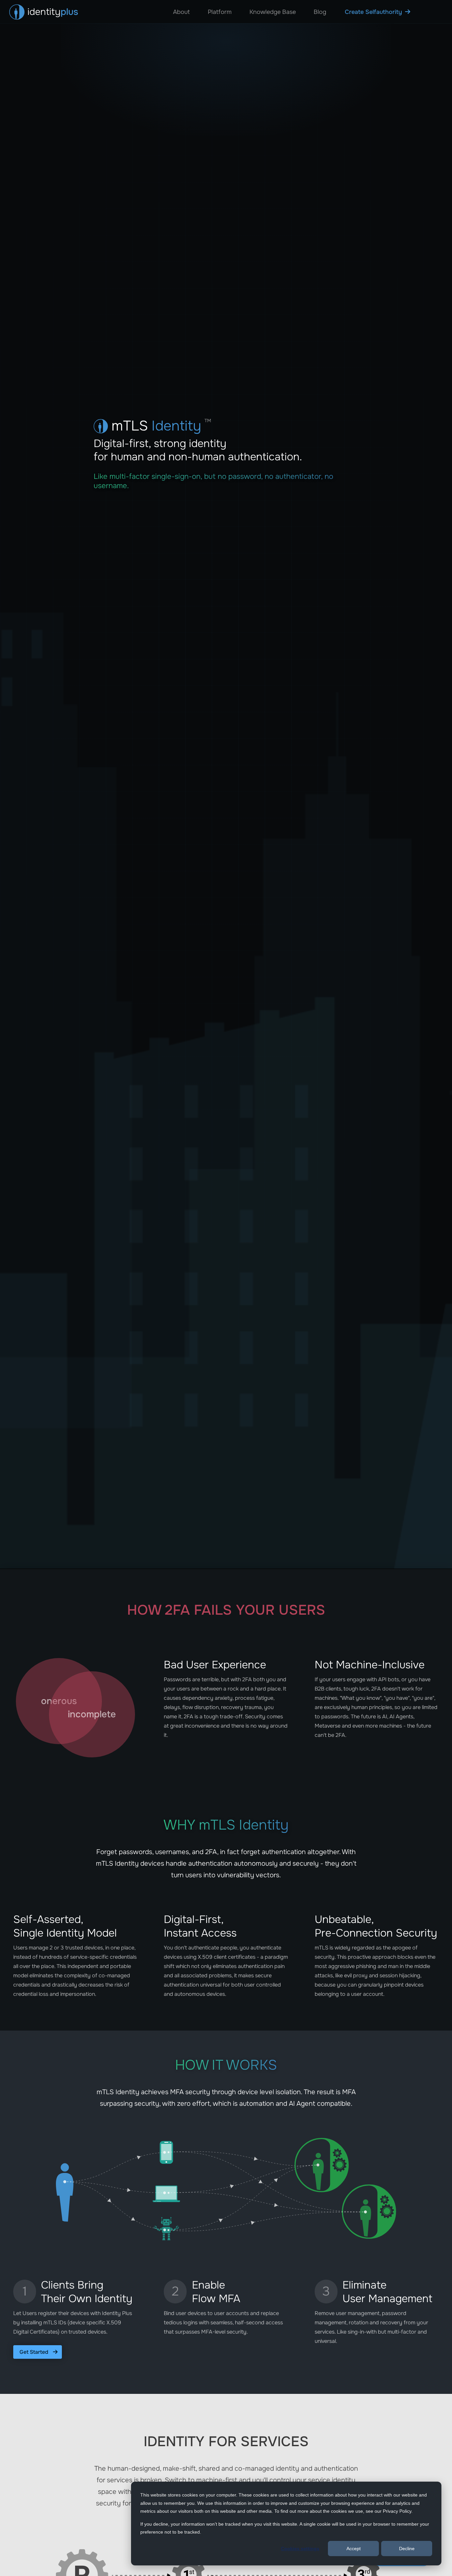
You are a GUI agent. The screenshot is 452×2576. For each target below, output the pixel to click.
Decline (407, 2549)
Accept (354, 2549)
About (181, 12)
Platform (220, 12)
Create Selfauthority (373, 12)
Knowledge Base (273, 12)
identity (53, 12)
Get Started (35, 2352)
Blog (320, 12)
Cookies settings (300, 2549)
